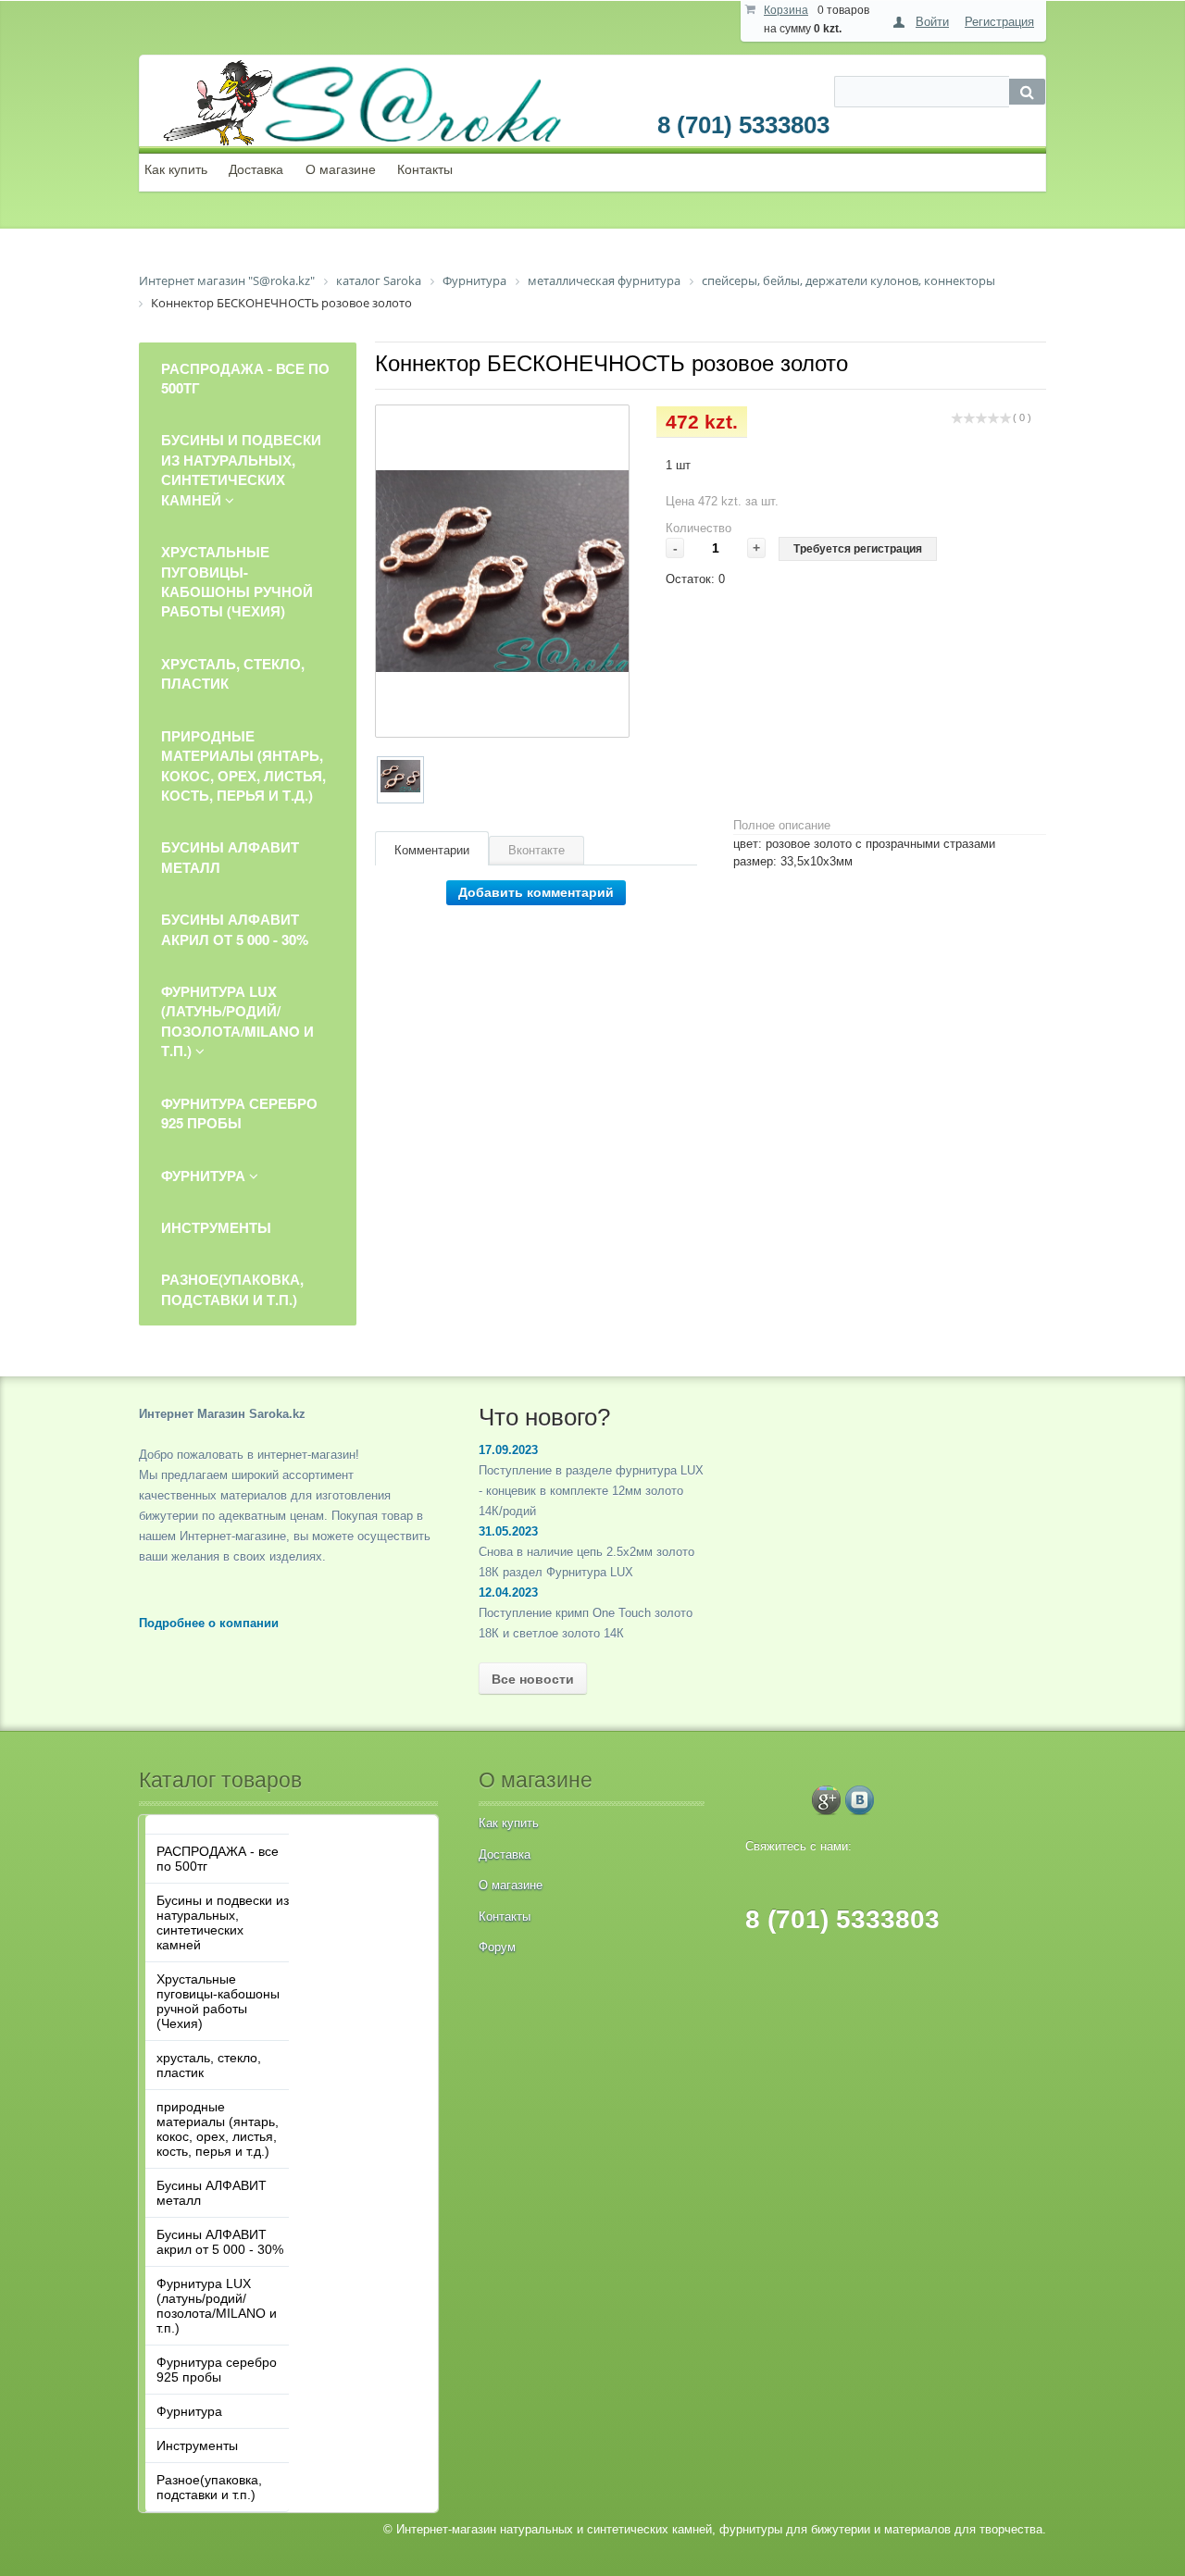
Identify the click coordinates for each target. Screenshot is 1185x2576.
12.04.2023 (508, 1593)
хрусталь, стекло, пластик (209, 2065)
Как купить (176, 169)
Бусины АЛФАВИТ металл (212, 2193)
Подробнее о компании (209, 1623)
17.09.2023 (508, 1450)
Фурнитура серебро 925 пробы (217, 2370)
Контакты (425, 169)
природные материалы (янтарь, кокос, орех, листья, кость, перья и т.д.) (218, 2129)
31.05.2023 (508, 1531)
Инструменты (197, 2445)
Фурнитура (189, 2411)
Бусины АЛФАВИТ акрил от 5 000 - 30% (220, 2242)
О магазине (341, 169)
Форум (497, 1947)
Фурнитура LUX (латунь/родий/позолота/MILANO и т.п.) (217, 2306)
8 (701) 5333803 (743, 125)
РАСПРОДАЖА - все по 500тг (218, 1859)
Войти (932, 22)
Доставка (256, 169)
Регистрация (999, 22)
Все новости (533, 1679)
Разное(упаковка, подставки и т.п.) (209, 2487)
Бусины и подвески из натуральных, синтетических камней (223, 1923)
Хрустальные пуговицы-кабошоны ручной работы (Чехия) (218, 2001)
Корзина (786, 10)
